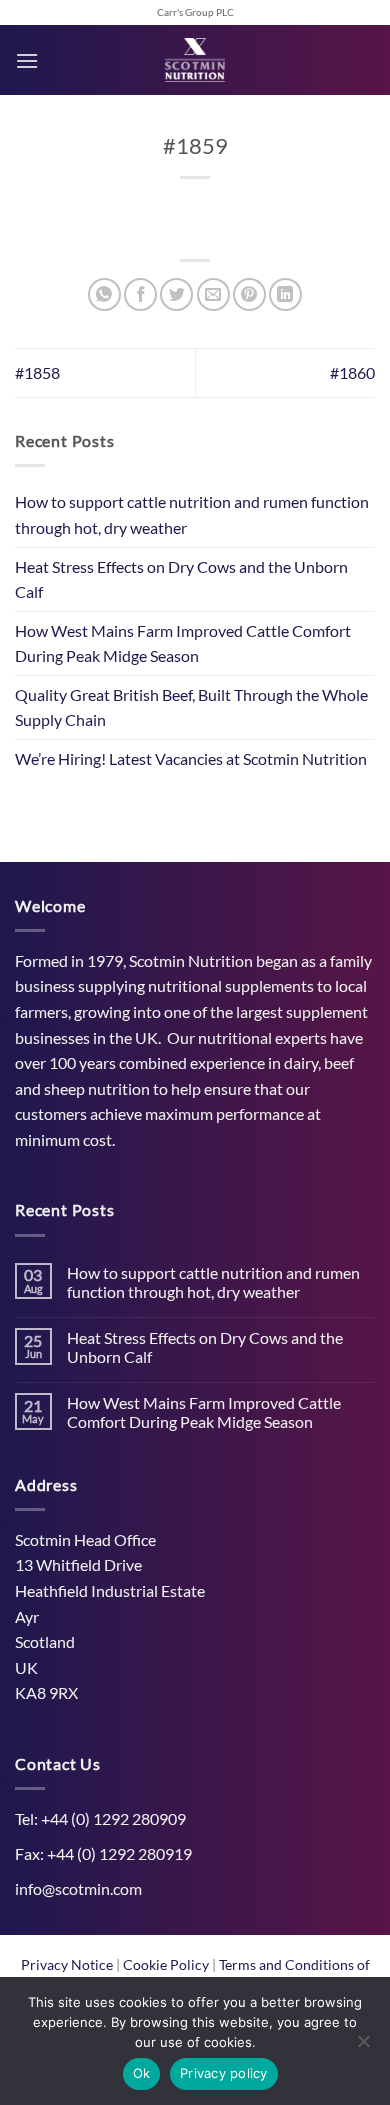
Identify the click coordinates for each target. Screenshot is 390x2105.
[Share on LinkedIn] (285, 294)
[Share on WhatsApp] (104, 294)
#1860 (352, 372)
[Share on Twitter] (176, 294)
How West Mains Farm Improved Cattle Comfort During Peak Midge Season (183, 643)
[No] (363, 2047)
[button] (27, 60)
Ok (142, 2073)
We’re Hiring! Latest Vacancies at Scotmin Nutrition (191, 758)
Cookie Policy (167, 1964)
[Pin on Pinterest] (249, 294)
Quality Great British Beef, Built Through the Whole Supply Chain (191, 707)
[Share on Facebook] (140, 294)
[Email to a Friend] (213, 294)
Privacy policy (224, 2073)
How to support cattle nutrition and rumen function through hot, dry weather (192, 514)
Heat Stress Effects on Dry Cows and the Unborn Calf (181, 579)
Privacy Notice (68, 1964)
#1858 (37, 372)
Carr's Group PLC (195, 12)
